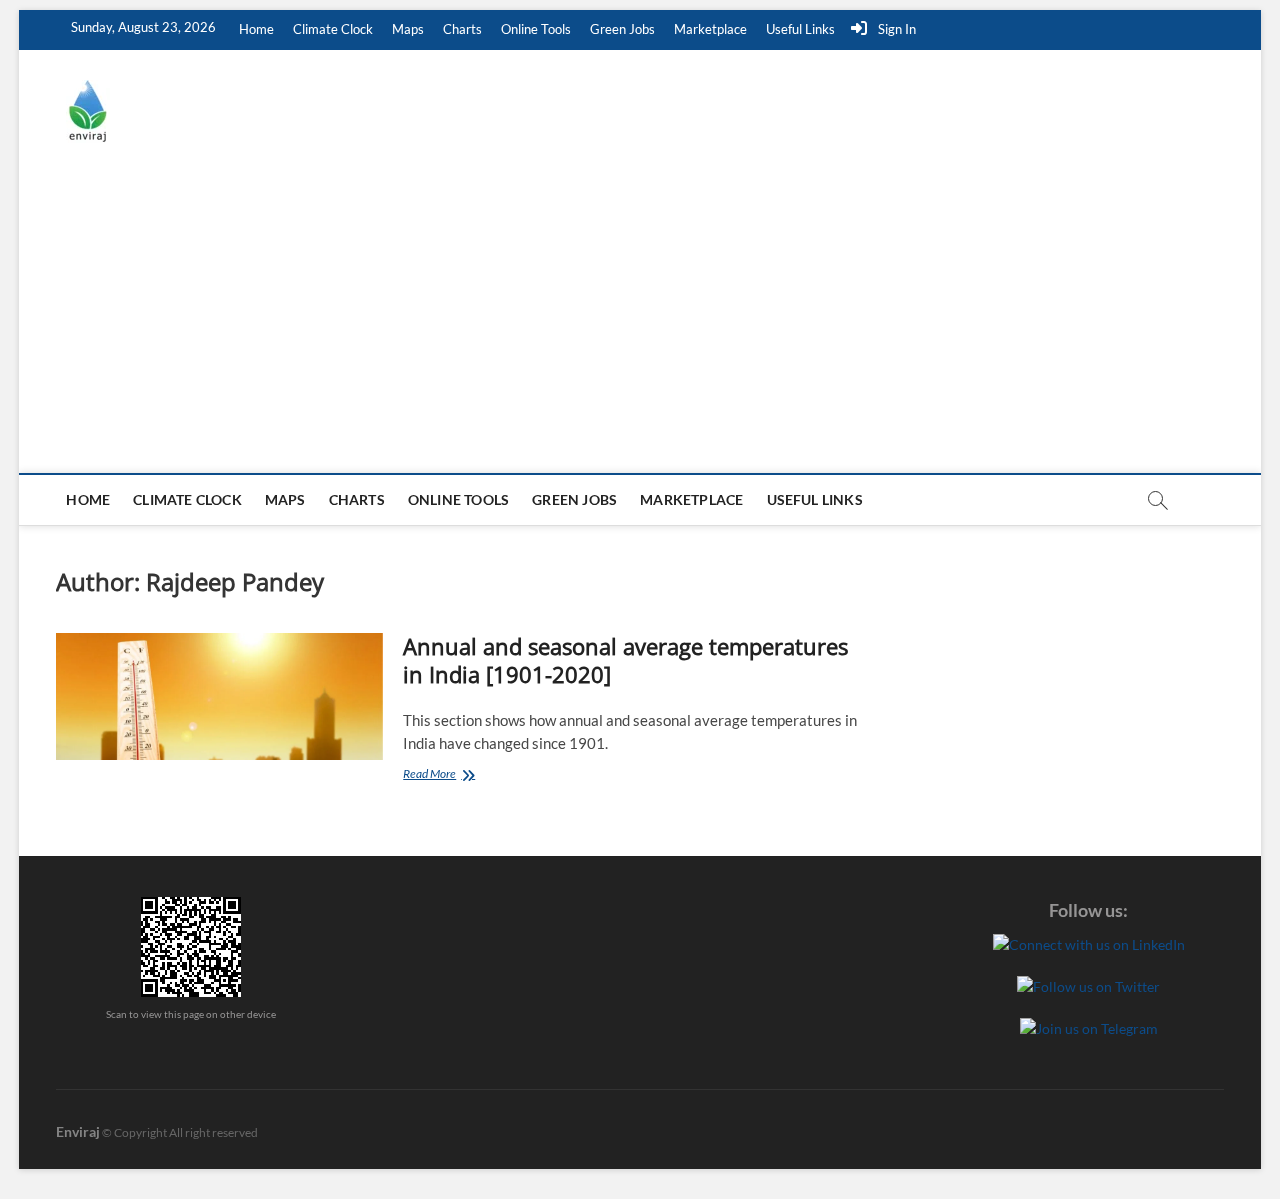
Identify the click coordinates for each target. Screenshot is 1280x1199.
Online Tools (536, 29)
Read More (462, 775)
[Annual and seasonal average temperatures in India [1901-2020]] (219, 696)
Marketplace (710, 29)
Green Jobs (622, 29)
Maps (408, 29)
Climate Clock (333, 29)
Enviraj (78, 1131)
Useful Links (800, 29)
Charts (462, 29)
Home (256, 29)
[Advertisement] (640, 323)
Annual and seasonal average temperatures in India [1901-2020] (625, 660)
